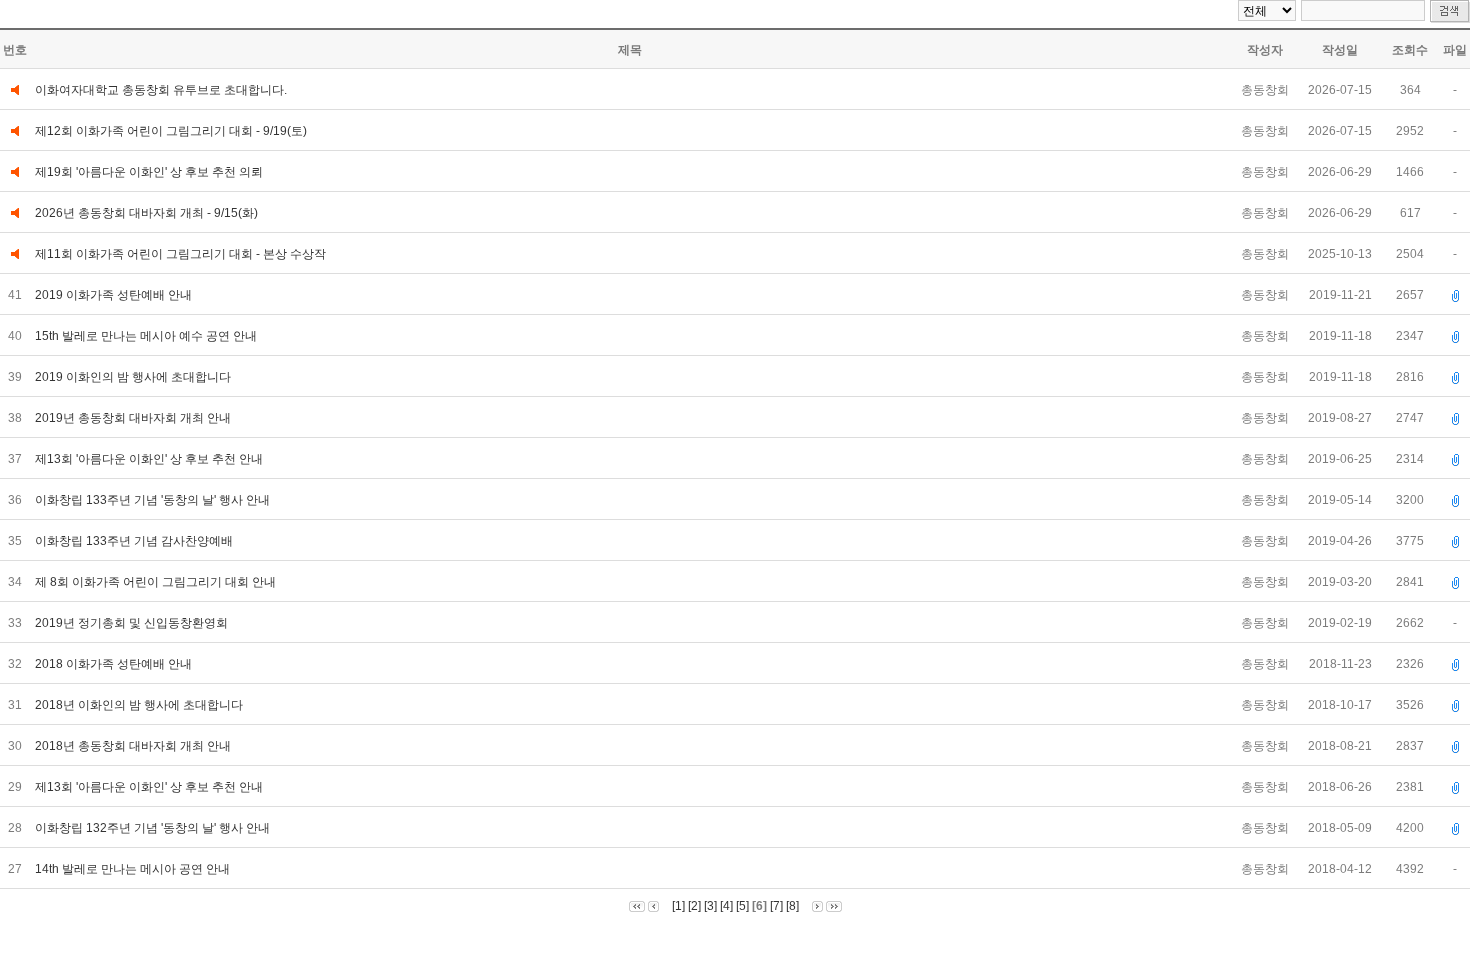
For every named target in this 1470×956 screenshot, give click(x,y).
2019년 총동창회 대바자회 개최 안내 (134, 418)
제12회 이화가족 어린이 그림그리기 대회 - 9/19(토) (171, 131)
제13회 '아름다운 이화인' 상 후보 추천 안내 (150, 459)
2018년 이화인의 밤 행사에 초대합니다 (140, 705)
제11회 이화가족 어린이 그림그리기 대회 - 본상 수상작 (180, 254)
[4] (726, 906)
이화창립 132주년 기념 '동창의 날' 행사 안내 (154, 828)
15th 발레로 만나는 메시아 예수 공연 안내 (147, 336)
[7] (776, 906)
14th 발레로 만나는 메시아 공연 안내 (134, 869)
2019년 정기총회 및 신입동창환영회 (133, 623)
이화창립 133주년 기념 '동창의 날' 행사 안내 (154, 500)
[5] (742, 906)
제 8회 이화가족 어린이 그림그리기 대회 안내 (157, 582)
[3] (710, 906)
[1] (678, 906)
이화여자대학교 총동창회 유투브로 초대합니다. (161, 90)
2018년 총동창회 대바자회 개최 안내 (134, 746)
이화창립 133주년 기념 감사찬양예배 (135, 541)
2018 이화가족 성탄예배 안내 (115, 664)
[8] (792, 906)
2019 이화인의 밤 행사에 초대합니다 (134, 377)
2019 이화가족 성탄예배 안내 (115, 295)
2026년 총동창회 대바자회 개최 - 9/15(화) (146, 213)
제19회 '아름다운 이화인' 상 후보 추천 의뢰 (149, 172)
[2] (694, 906)
